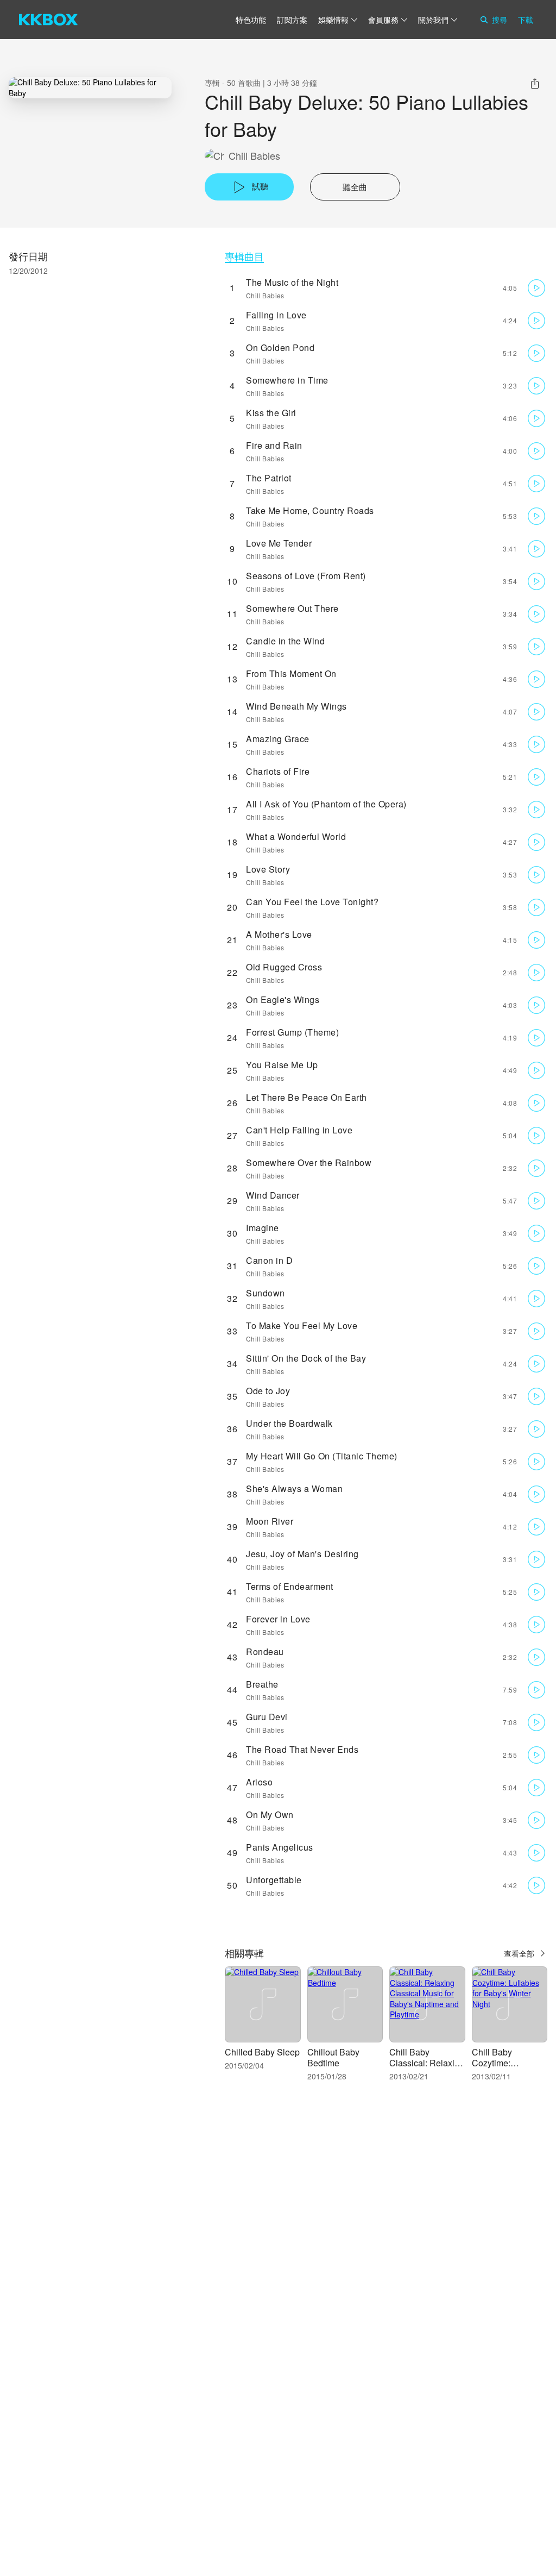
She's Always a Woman (294, 1488)
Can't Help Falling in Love (299, 1130)
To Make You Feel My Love (302, 1325)
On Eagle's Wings (283, 999)
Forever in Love (278, 1619)
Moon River (270, 1521)
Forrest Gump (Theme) (292, 1032)
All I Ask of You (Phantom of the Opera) (326, 804)
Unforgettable (274, 1880)
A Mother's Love (279, 934)
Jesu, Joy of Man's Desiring (302, 1554)
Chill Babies (254, 156)
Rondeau (265, 1651)
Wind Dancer (273, 1195)
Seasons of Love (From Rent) (306, 576)
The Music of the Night (292, 282)
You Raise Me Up (282, 1065)
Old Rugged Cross (284, 967)
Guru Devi (267, 1717)
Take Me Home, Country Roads (310, 510)
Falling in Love (276, 315)
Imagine (263, 1228)
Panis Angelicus (280, 1847)
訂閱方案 (292, 20)
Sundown (266, 1293)
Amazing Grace (278, 739)
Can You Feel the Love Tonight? (312, 902)
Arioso (259, 1782)
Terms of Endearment (290, 1586)
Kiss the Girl (271, 413)
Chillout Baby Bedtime (333, 2057)
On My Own (270, 1815)
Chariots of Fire (278, 771)
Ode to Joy (268, 1391)
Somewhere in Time (287, 380)
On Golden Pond (280, 347)
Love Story (268, 869)
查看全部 (519, 1953)
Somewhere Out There (292, 608)
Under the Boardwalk (289, 1423)
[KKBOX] (48, 20)
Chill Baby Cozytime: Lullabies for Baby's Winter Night (510, 2068)
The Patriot (269, 478)
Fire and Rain (274, 445)
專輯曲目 (244, 256)
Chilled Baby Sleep (262, 2052)
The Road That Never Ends (302, 1749)
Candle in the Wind (285, 641)
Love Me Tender (279, 543)
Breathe (262, 1684)
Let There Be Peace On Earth (307, 1097)
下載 (526, 20)
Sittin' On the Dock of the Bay (306, 1358)
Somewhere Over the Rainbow (309, 1162)
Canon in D (269, 1260)
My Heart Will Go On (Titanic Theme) (322, 1456)
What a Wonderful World (296, 836)
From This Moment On (291, 673)
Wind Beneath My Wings (296, 706)
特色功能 (251, 20)
